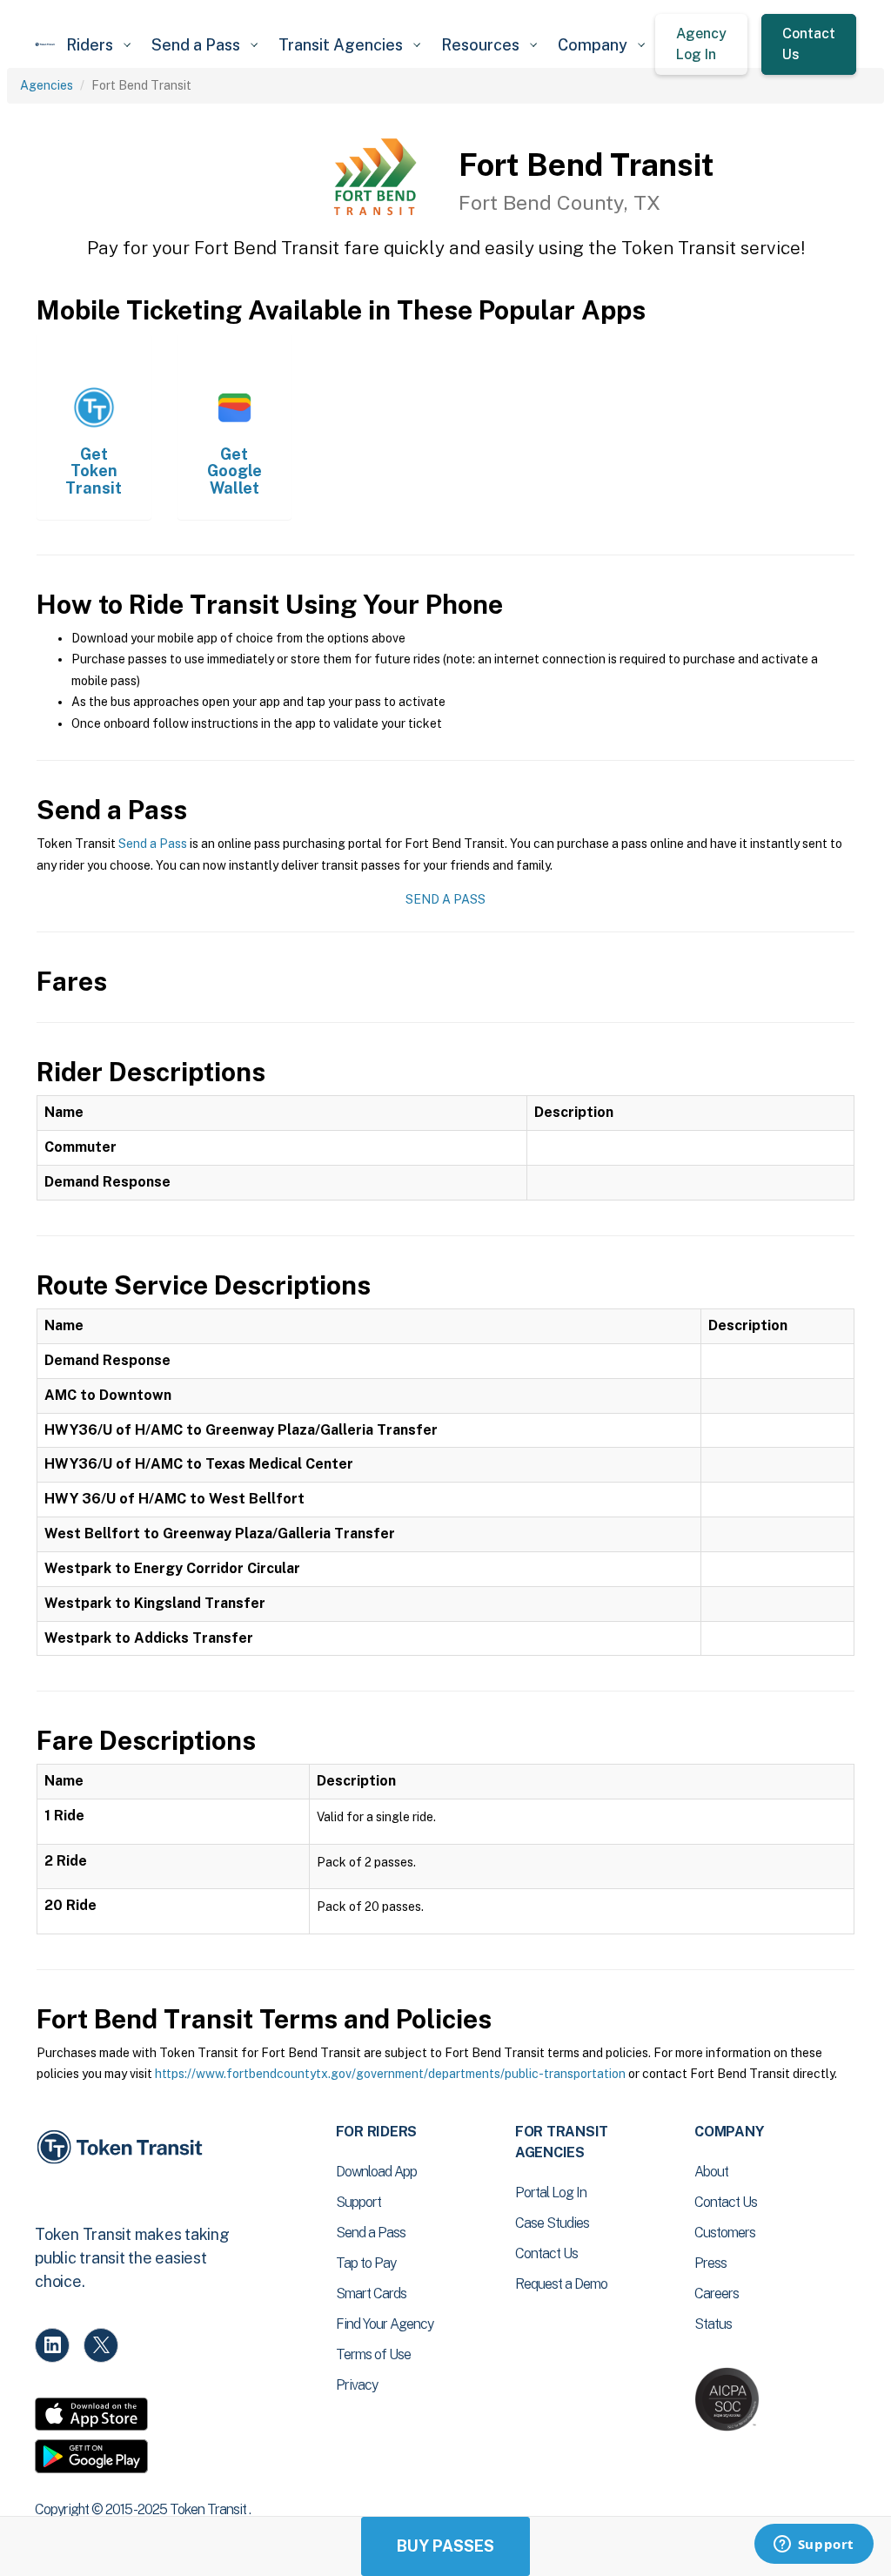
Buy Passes (445, 2546)
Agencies (47, 85)
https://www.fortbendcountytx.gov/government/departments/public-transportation (390, 2074)
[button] (98, 45)
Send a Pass (153, 844)
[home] (45, 44)
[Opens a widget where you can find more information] (814, 2546)
